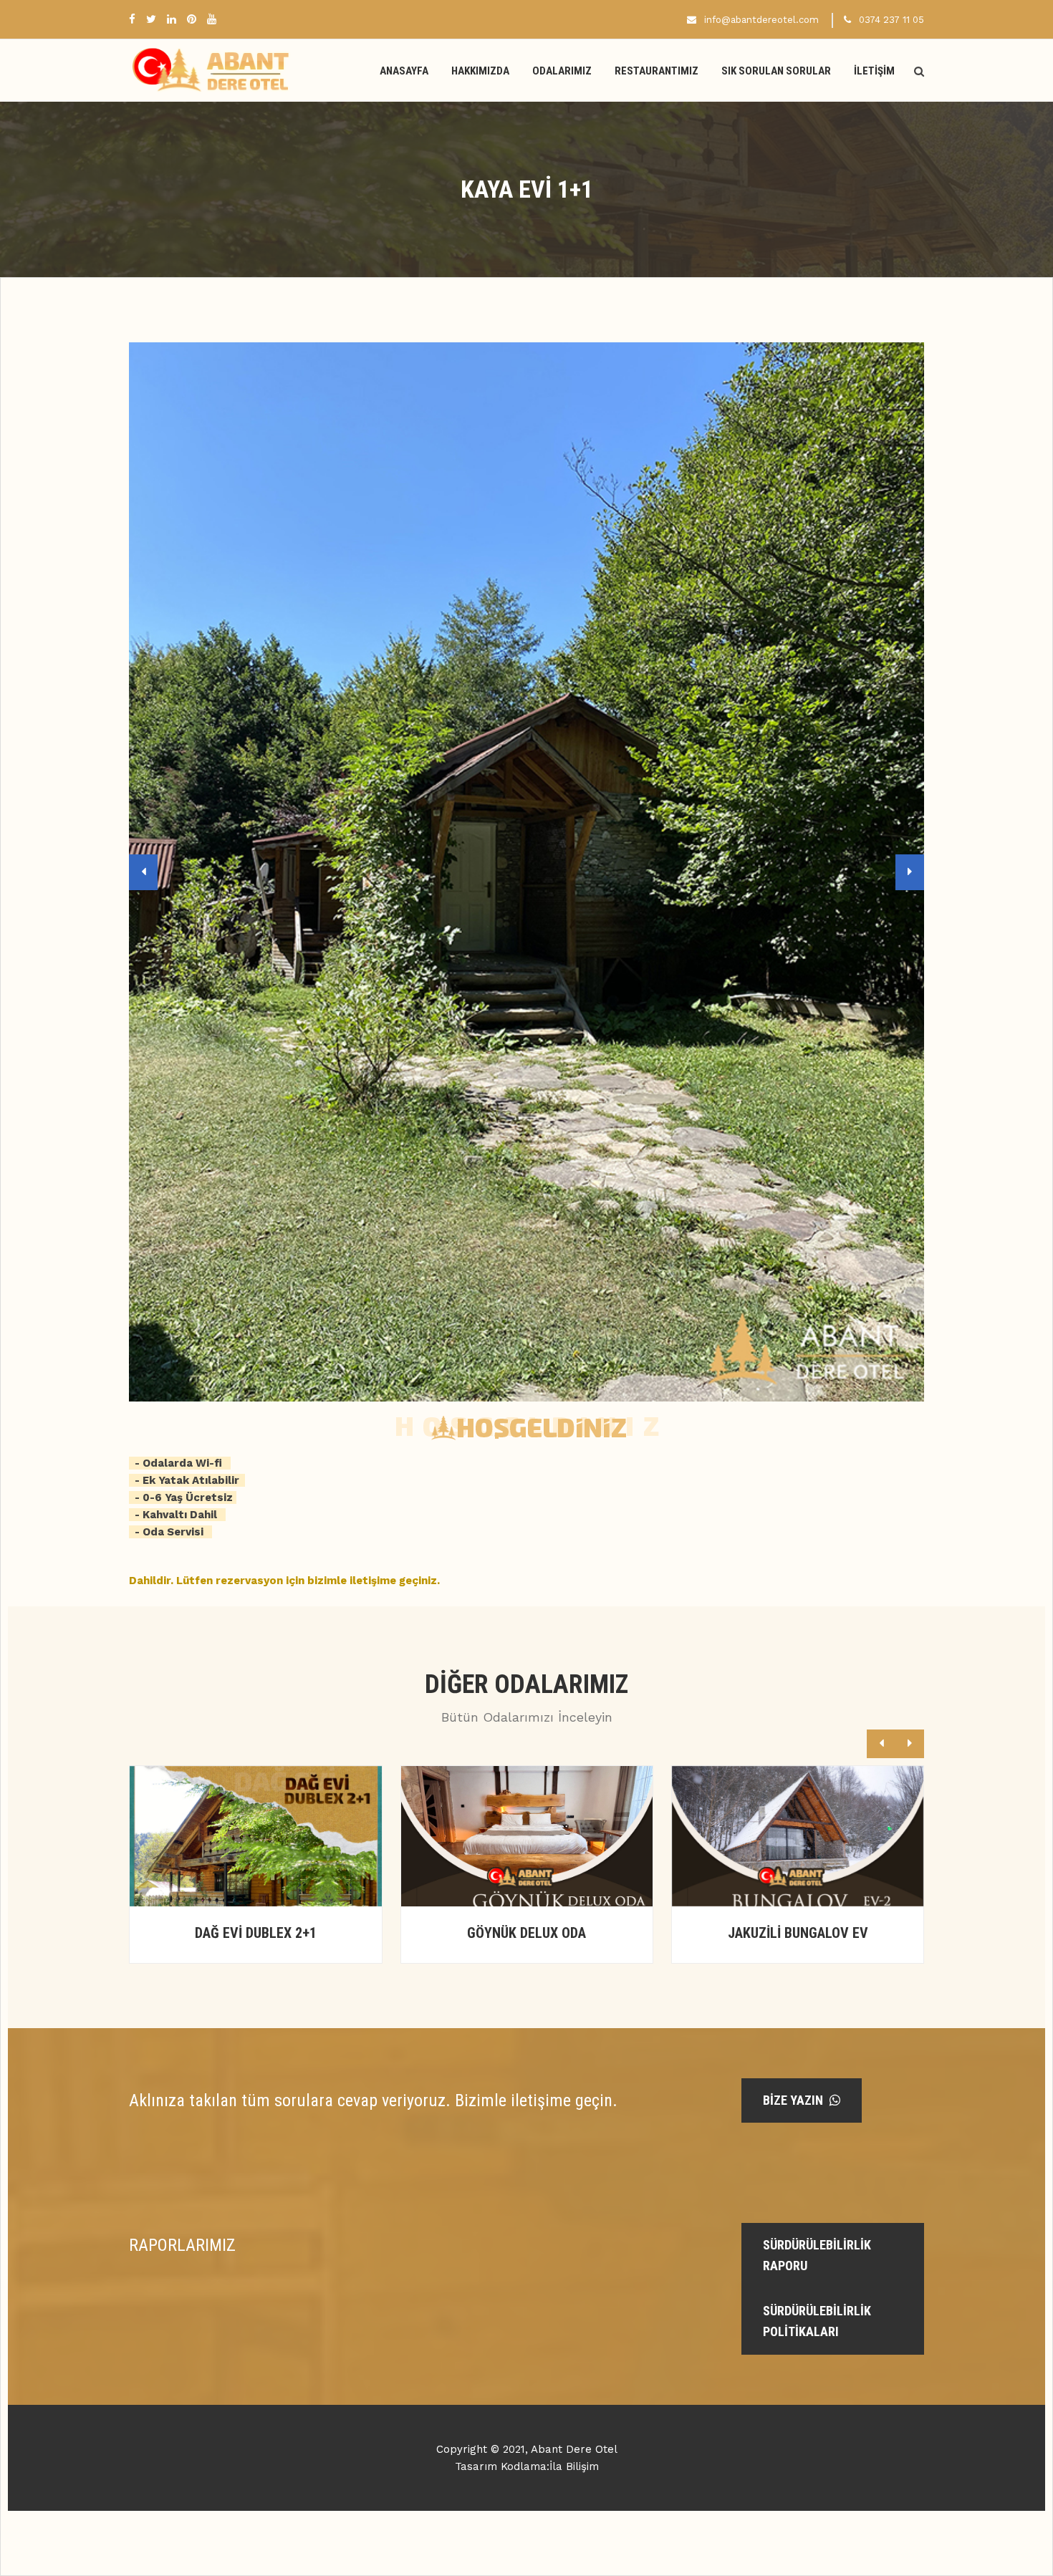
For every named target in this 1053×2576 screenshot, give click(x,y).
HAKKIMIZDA (480, 71)
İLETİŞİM (874, 71)
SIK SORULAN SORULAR (776, 71)
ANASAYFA (404, 71)
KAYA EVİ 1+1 (798, 1933)
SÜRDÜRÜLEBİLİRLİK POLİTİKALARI (817, 2321)
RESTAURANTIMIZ (657, 71)
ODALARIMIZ (562, 71)
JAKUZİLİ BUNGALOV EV (527, 1933)
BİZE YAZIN (794, 2100)
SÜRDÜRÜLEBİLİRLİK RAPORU (817, 2255)
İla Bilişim (574, 2466)
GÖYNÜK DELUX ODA (256, 1933)
